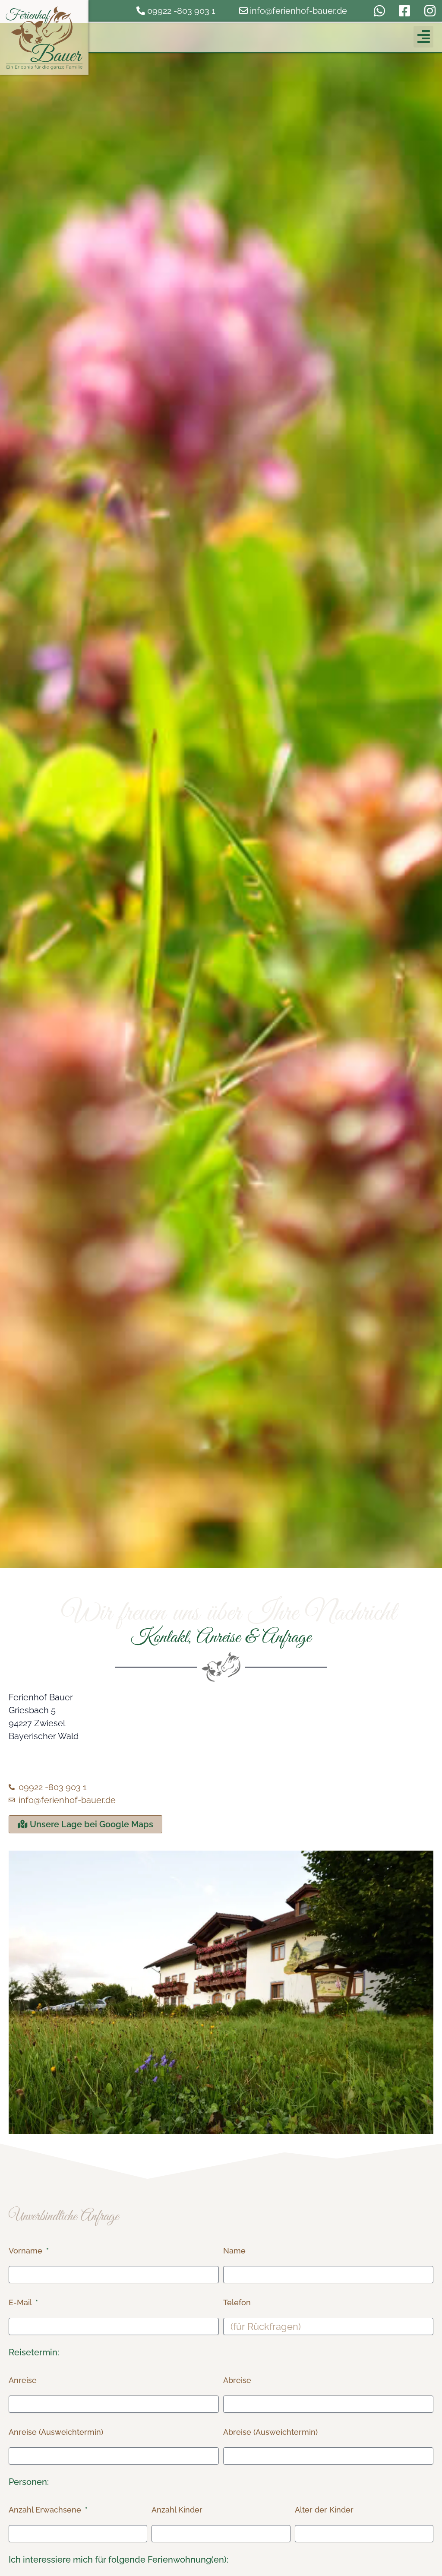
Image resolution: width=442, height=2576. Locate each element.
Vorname (27, 2251)
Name (234, 2251)
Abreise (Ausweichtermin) (270, 2432)
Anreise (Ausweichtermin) (56, 2432)
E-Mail (21, 2302)
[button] (423, 37)
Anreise (23, 2380)
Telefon (237, 2302)
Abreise (237, 2380)
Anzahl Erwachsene (46, 2510)
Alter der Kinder (324, 2510)
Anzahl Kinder (177, 2510)
